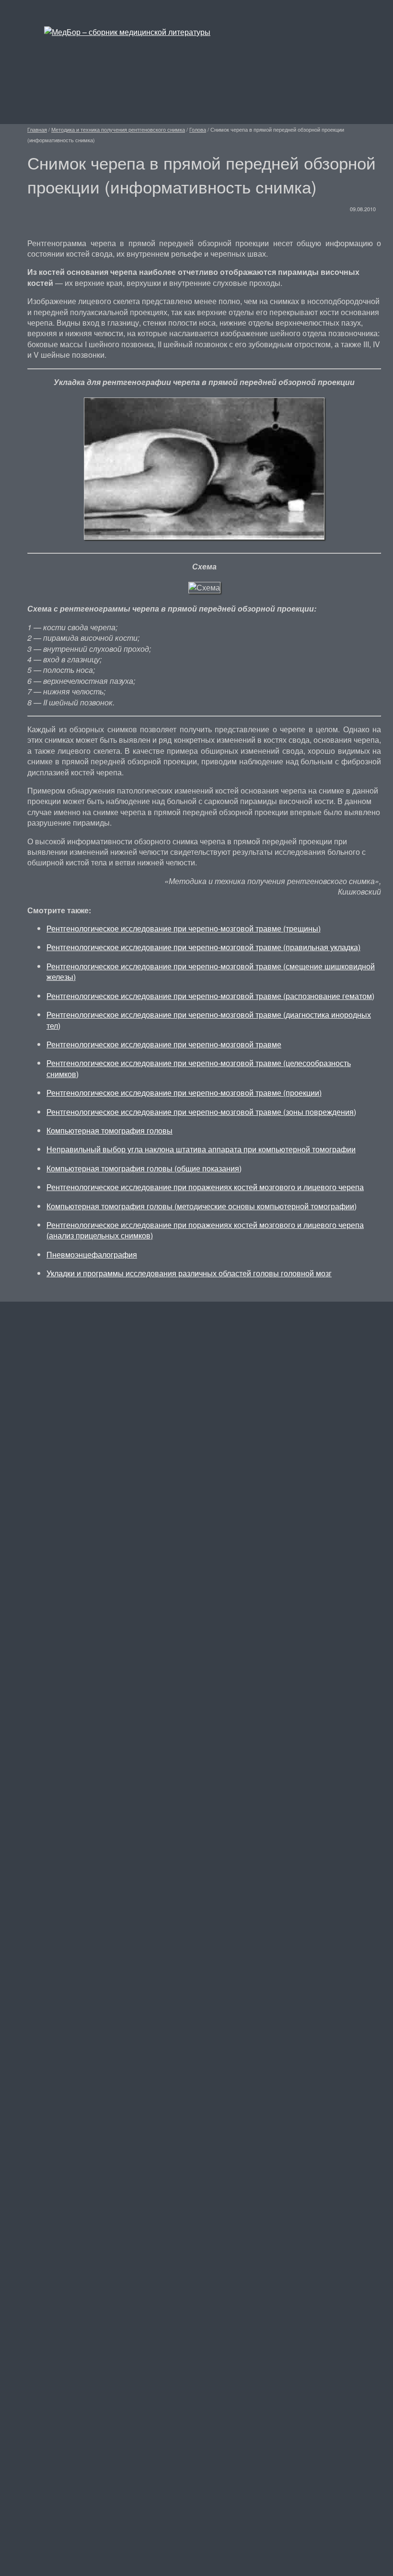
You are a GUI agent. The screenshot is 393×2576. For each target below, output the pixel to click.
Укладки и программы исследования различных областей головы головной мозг (189, 1273)
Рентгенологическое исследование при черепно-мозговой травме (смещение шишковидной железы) (211, 971)
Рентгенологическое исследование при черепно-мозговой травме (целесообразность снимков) (199, 1068)
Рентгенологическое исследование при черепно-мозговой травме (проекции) (184, 1093)
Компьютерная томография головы (110, 1130)
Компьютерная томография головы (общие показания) (144, 1168)
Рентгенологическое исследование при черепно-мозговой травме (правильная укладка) (203, 947)
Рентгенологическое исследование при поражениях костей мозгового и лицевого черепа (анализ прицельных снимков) (205, 1230)
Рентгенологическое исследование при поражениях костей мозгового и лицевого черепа (205, 1187)
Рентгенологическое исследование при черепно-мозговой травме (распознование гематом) (210, 996)
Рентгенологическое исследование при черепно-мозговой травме (164, 1044)
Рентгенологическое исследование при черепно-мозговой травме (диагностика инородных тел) (209, 1020)
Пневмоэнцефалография (92, 1254)
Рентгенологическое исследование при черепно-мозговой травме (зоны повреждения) (201, 1112)
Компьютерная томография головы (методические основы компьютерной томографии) (202, 1206)
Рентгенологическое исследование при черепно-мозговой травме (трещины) (184, 928)
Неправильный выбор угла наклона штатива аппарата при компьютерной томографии (201, 1149)
